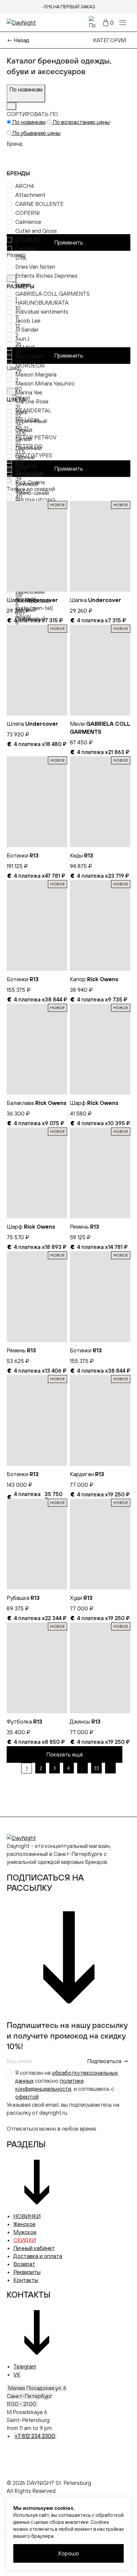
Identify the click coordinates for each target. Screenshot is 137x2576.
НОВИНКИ (27, 2216)
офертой (27, 2097)
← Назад (18, 40)
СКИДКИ (25, 2240)
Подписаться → (108, 2061)
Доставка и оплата (38, 2256)
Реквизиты (27, 2272)
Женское (24, 2224)
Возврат (24, 2264)
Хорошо (68, 2553)
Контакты (26, 2280)
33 (96, 1768)
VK (17, 2374)
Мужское (25, 2232)
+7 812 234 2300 (35, 2436)
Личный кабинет (34, 2248)
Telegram (25, 2366)
